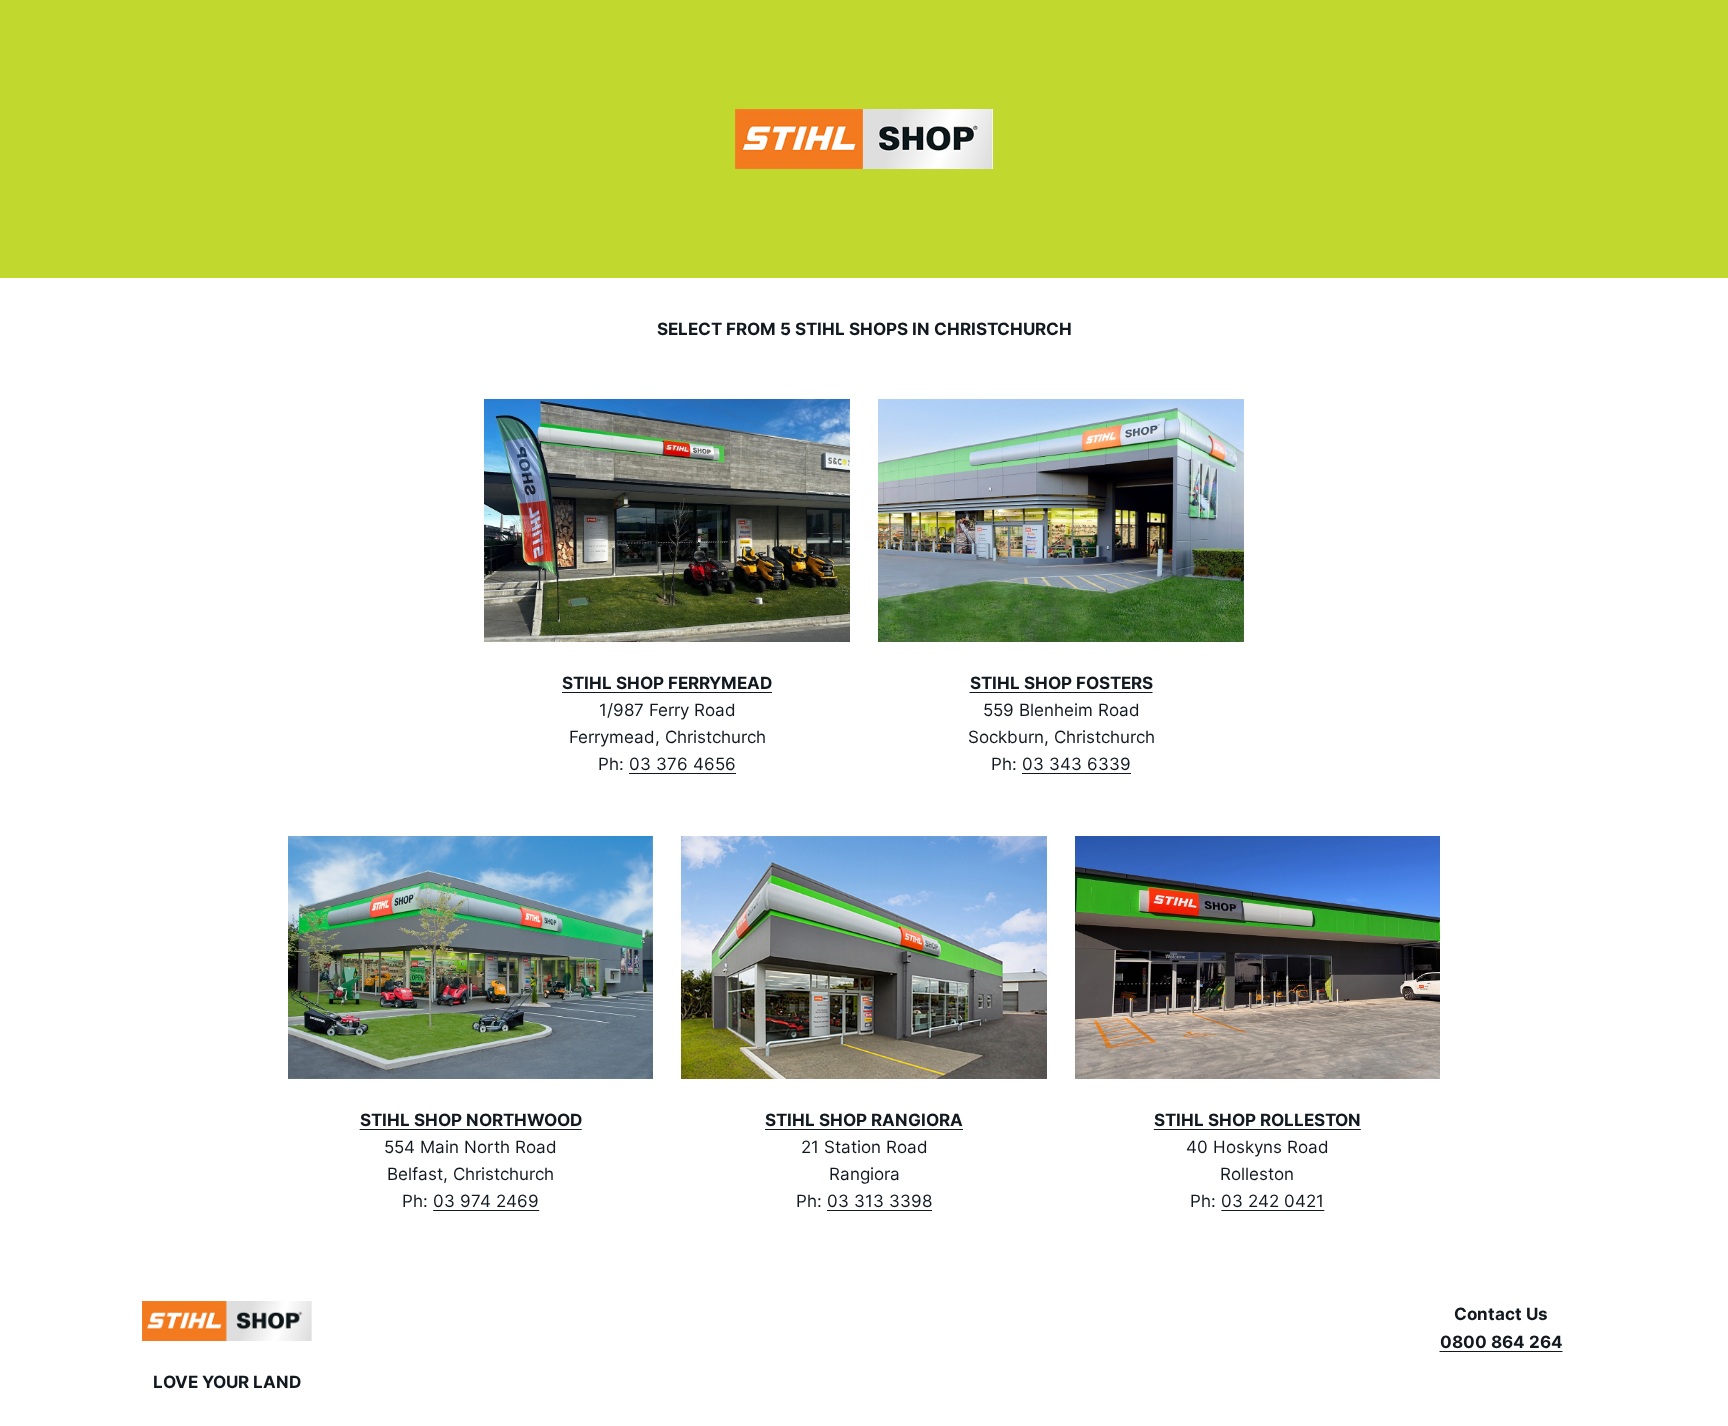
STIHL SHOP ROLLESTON (1257, 1120)
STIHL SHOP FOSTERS (1061, 683)
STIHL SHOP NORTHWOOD (471, 1120)
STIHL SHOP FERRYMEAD (667, 683)
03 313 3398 (879, 1201)
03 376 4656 (682, 764)
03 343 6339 (1076, 764)
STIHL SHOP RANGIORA (864, 1120)
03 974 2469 (486, 1201)
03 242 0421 (1272, 1201)
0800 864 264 (1501, 1342)
